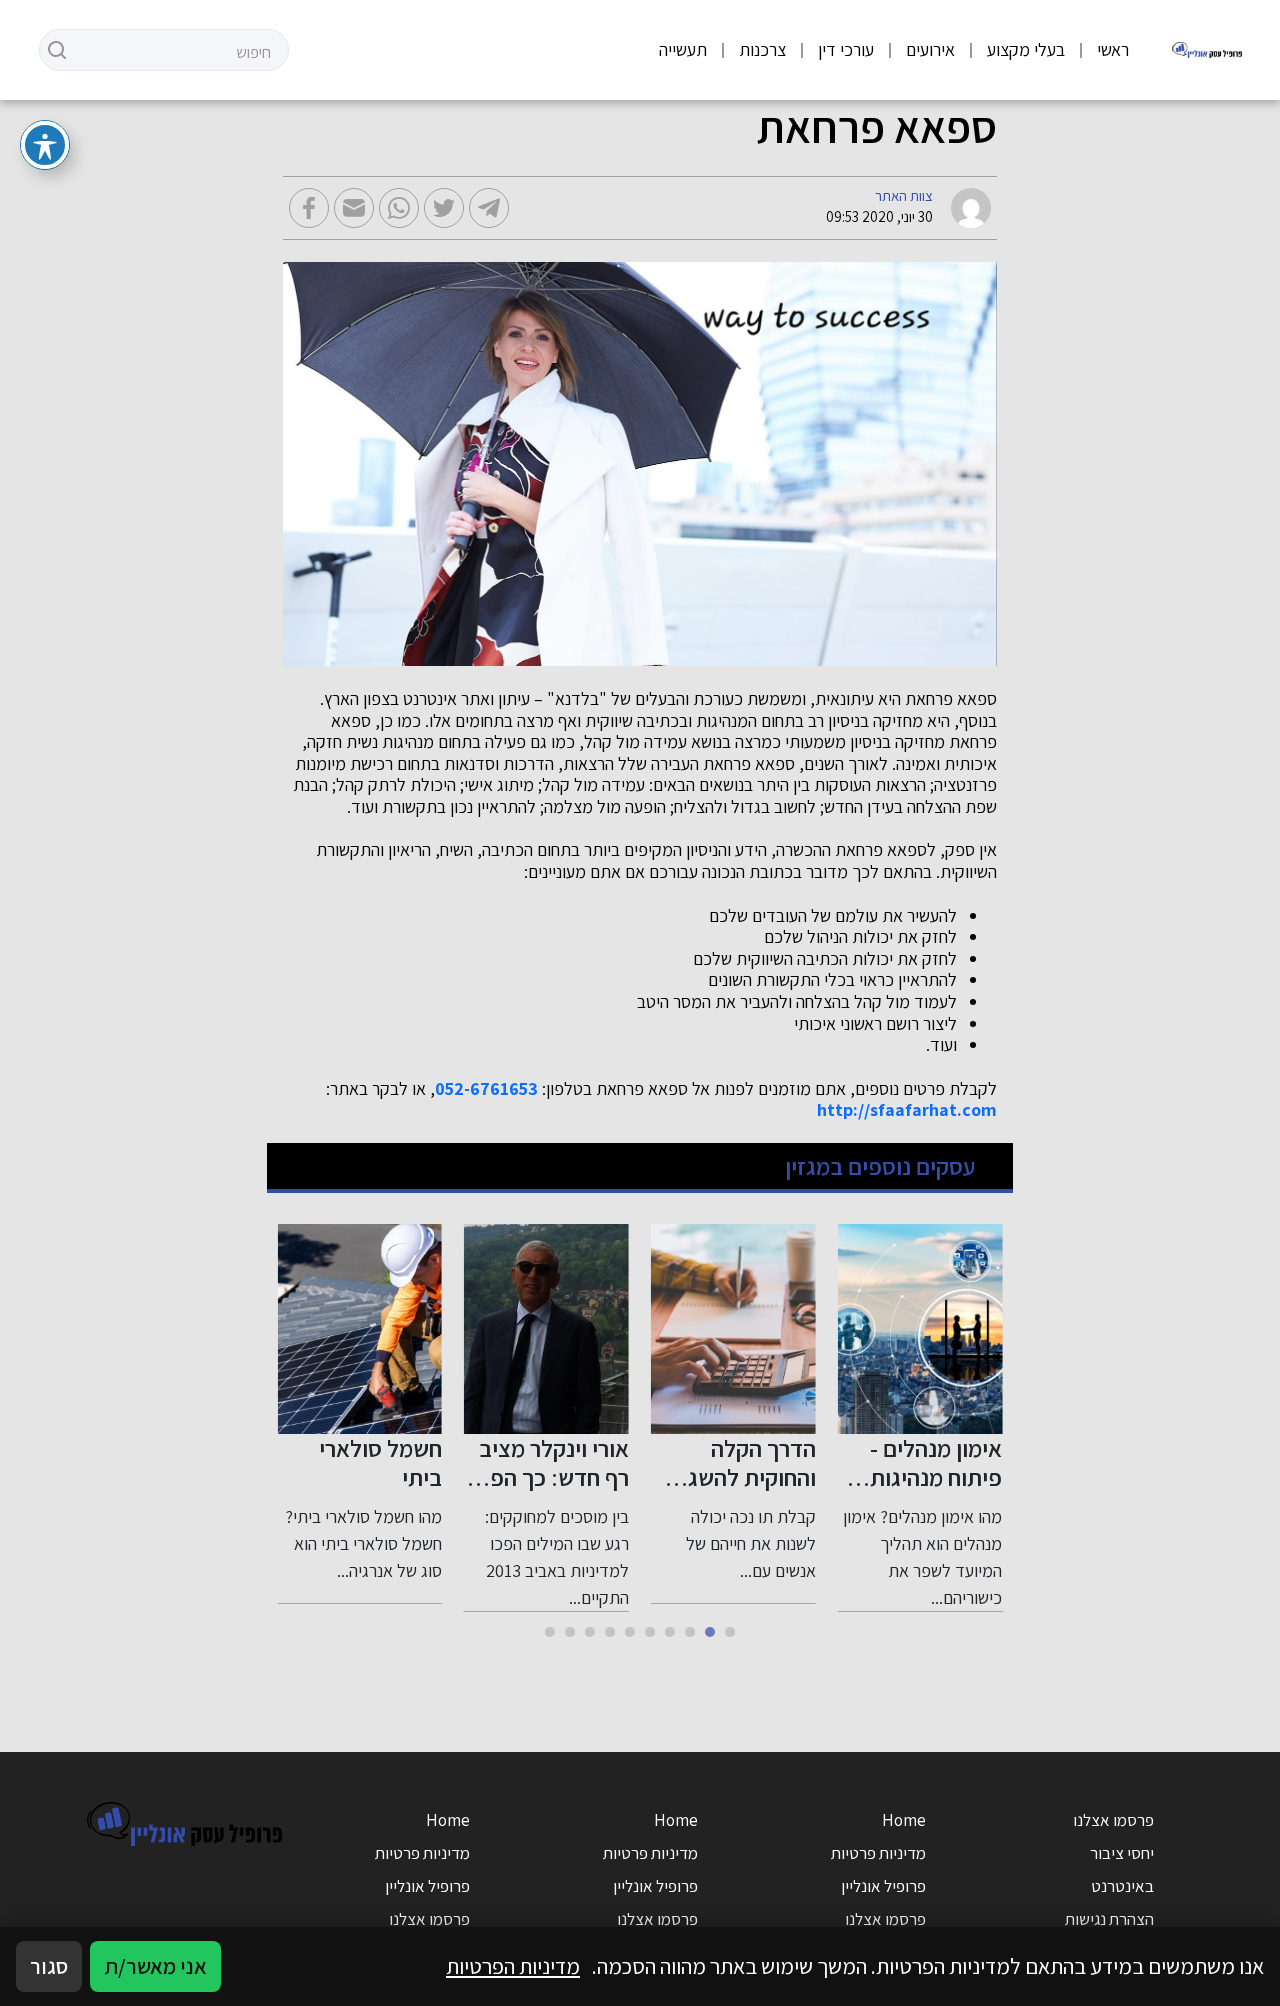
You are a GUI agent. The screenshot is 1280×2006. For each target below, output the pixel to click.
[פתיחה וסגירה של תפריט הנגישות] (45, 145)
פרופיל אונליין (883, 1886)
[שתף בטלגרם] (489, 208)
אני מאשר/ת (155, 1966)
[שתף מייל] (354, 208)
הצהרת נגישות (1109, 1919)
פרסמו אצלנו (1113, 1820)
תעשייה (683, 49)
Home (904, 1820)
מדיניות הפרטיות (513, 1966)
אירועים (930, 49)
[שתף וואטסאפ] (399, 208)
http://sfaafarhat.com (907, 1110)
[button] (730, 1632)
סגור (49, 1966)
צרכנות (762, 49)
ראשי (1113, 49)
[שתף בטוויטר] (444, 208)
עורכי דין (846, 49)
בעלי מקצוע (1026, 49)
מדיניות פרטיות (878, 1853)
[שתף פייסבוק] (309, 208)
